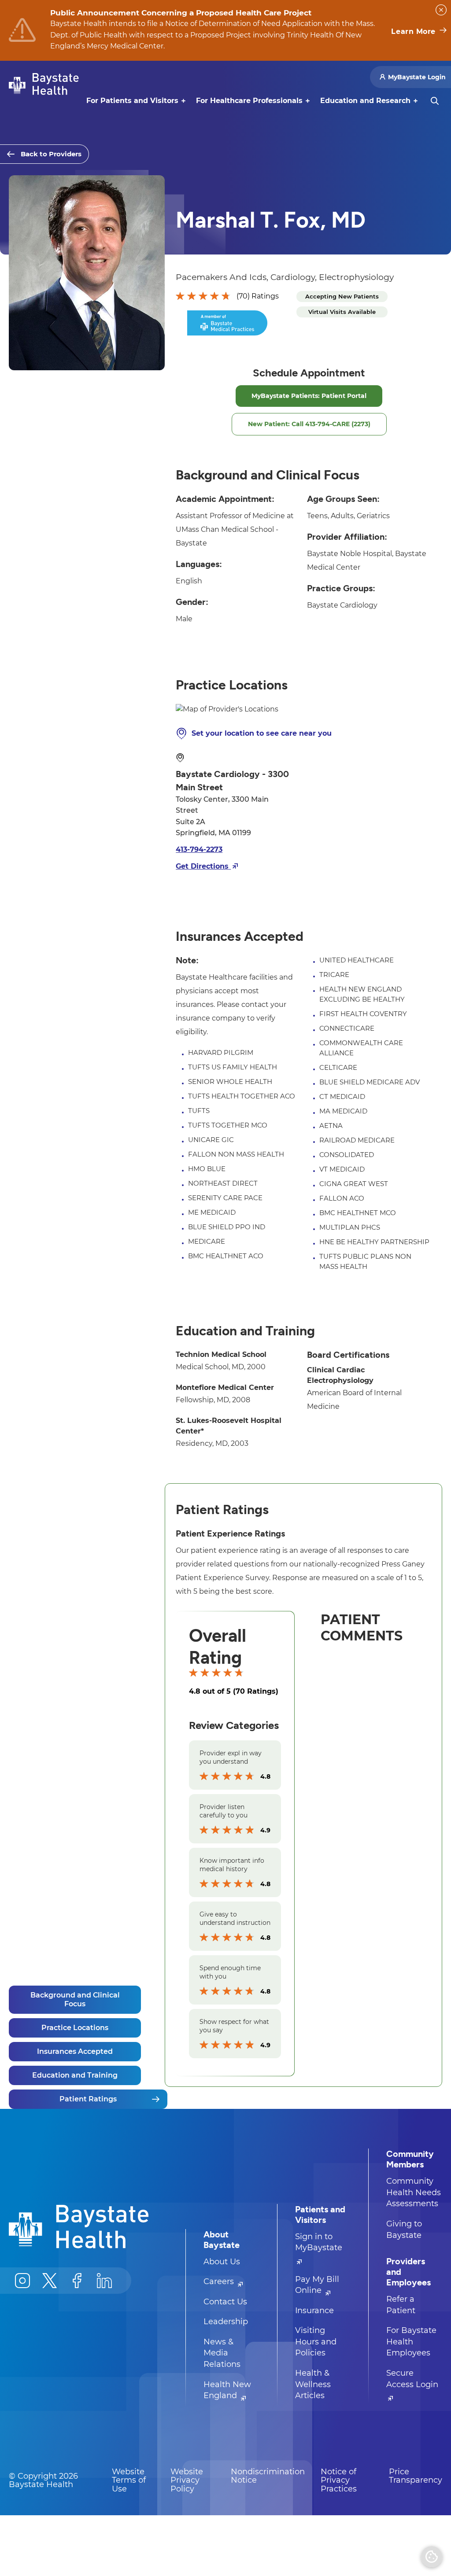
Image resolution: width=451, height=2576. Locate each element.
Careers (220, 2281)
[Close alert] (441, 10)
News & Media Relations (222, 2353)
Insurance (314, 2311)
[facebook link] (77, 2281)
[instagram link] (22, 2281)
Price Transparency (416, 2476)
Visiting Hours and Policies (316, 2342)
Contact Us (225, 2302)
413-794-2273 (199, 849)
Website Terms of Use (129, 2480)
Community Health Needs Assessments (414, 2192)
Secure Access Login (412, 2379)
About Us (222, 2262)
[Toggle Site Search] (435, 101)
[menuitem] (132, 101)
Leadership (226, 2322)
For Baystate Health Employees (411, 2342)
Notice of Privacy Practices (339, 2480)
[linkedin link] (104, 2281)
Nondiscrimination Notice (268, 2476)
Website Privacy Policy (187, 2480)
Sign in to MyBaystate (319, 2242)
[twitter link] (50, 2281)
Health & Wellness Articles (313, 2384)
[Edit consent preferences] (432, 2557)
